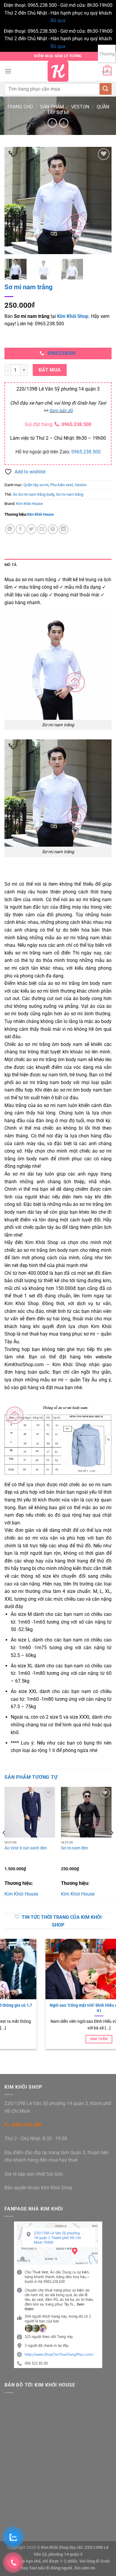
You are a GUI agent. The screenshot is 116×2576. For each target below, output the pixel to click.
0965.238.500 (76, 424)
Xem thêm (58, 2039)
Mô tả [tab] (11, 565)
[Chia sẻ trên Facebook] (21, 529)
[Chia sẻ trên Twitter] (31, 529)
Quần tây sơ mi (36, 485)
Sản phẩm (52, 107)
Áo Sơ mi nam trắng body (33, 494)
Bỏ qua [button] (58, 20)
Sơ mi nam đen (75, 1848)
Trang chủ (20, 107)
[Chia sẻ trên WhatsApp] (10, 529)
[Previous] (14, 200)
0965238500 (62, 353)
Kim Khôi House (29, 504)
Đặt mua (50, 370)
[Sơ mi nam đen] (86, 1812)
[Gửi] (106, 89)
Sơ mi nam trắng (70, 494)
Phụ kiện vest (62, 485)
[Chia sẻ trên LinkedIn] (64, 529)
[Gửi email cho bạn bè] (42, 529)
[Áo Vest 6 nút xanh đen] (30, 1812)
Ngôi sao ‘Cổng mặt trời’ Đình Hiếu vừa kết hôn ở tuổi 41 (58, 2008)
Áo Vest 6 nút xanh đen (26, 1848)
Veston (80, 107)
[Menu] (8, 71)
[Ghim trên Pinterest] (53, 529)
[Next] (102, 200)
